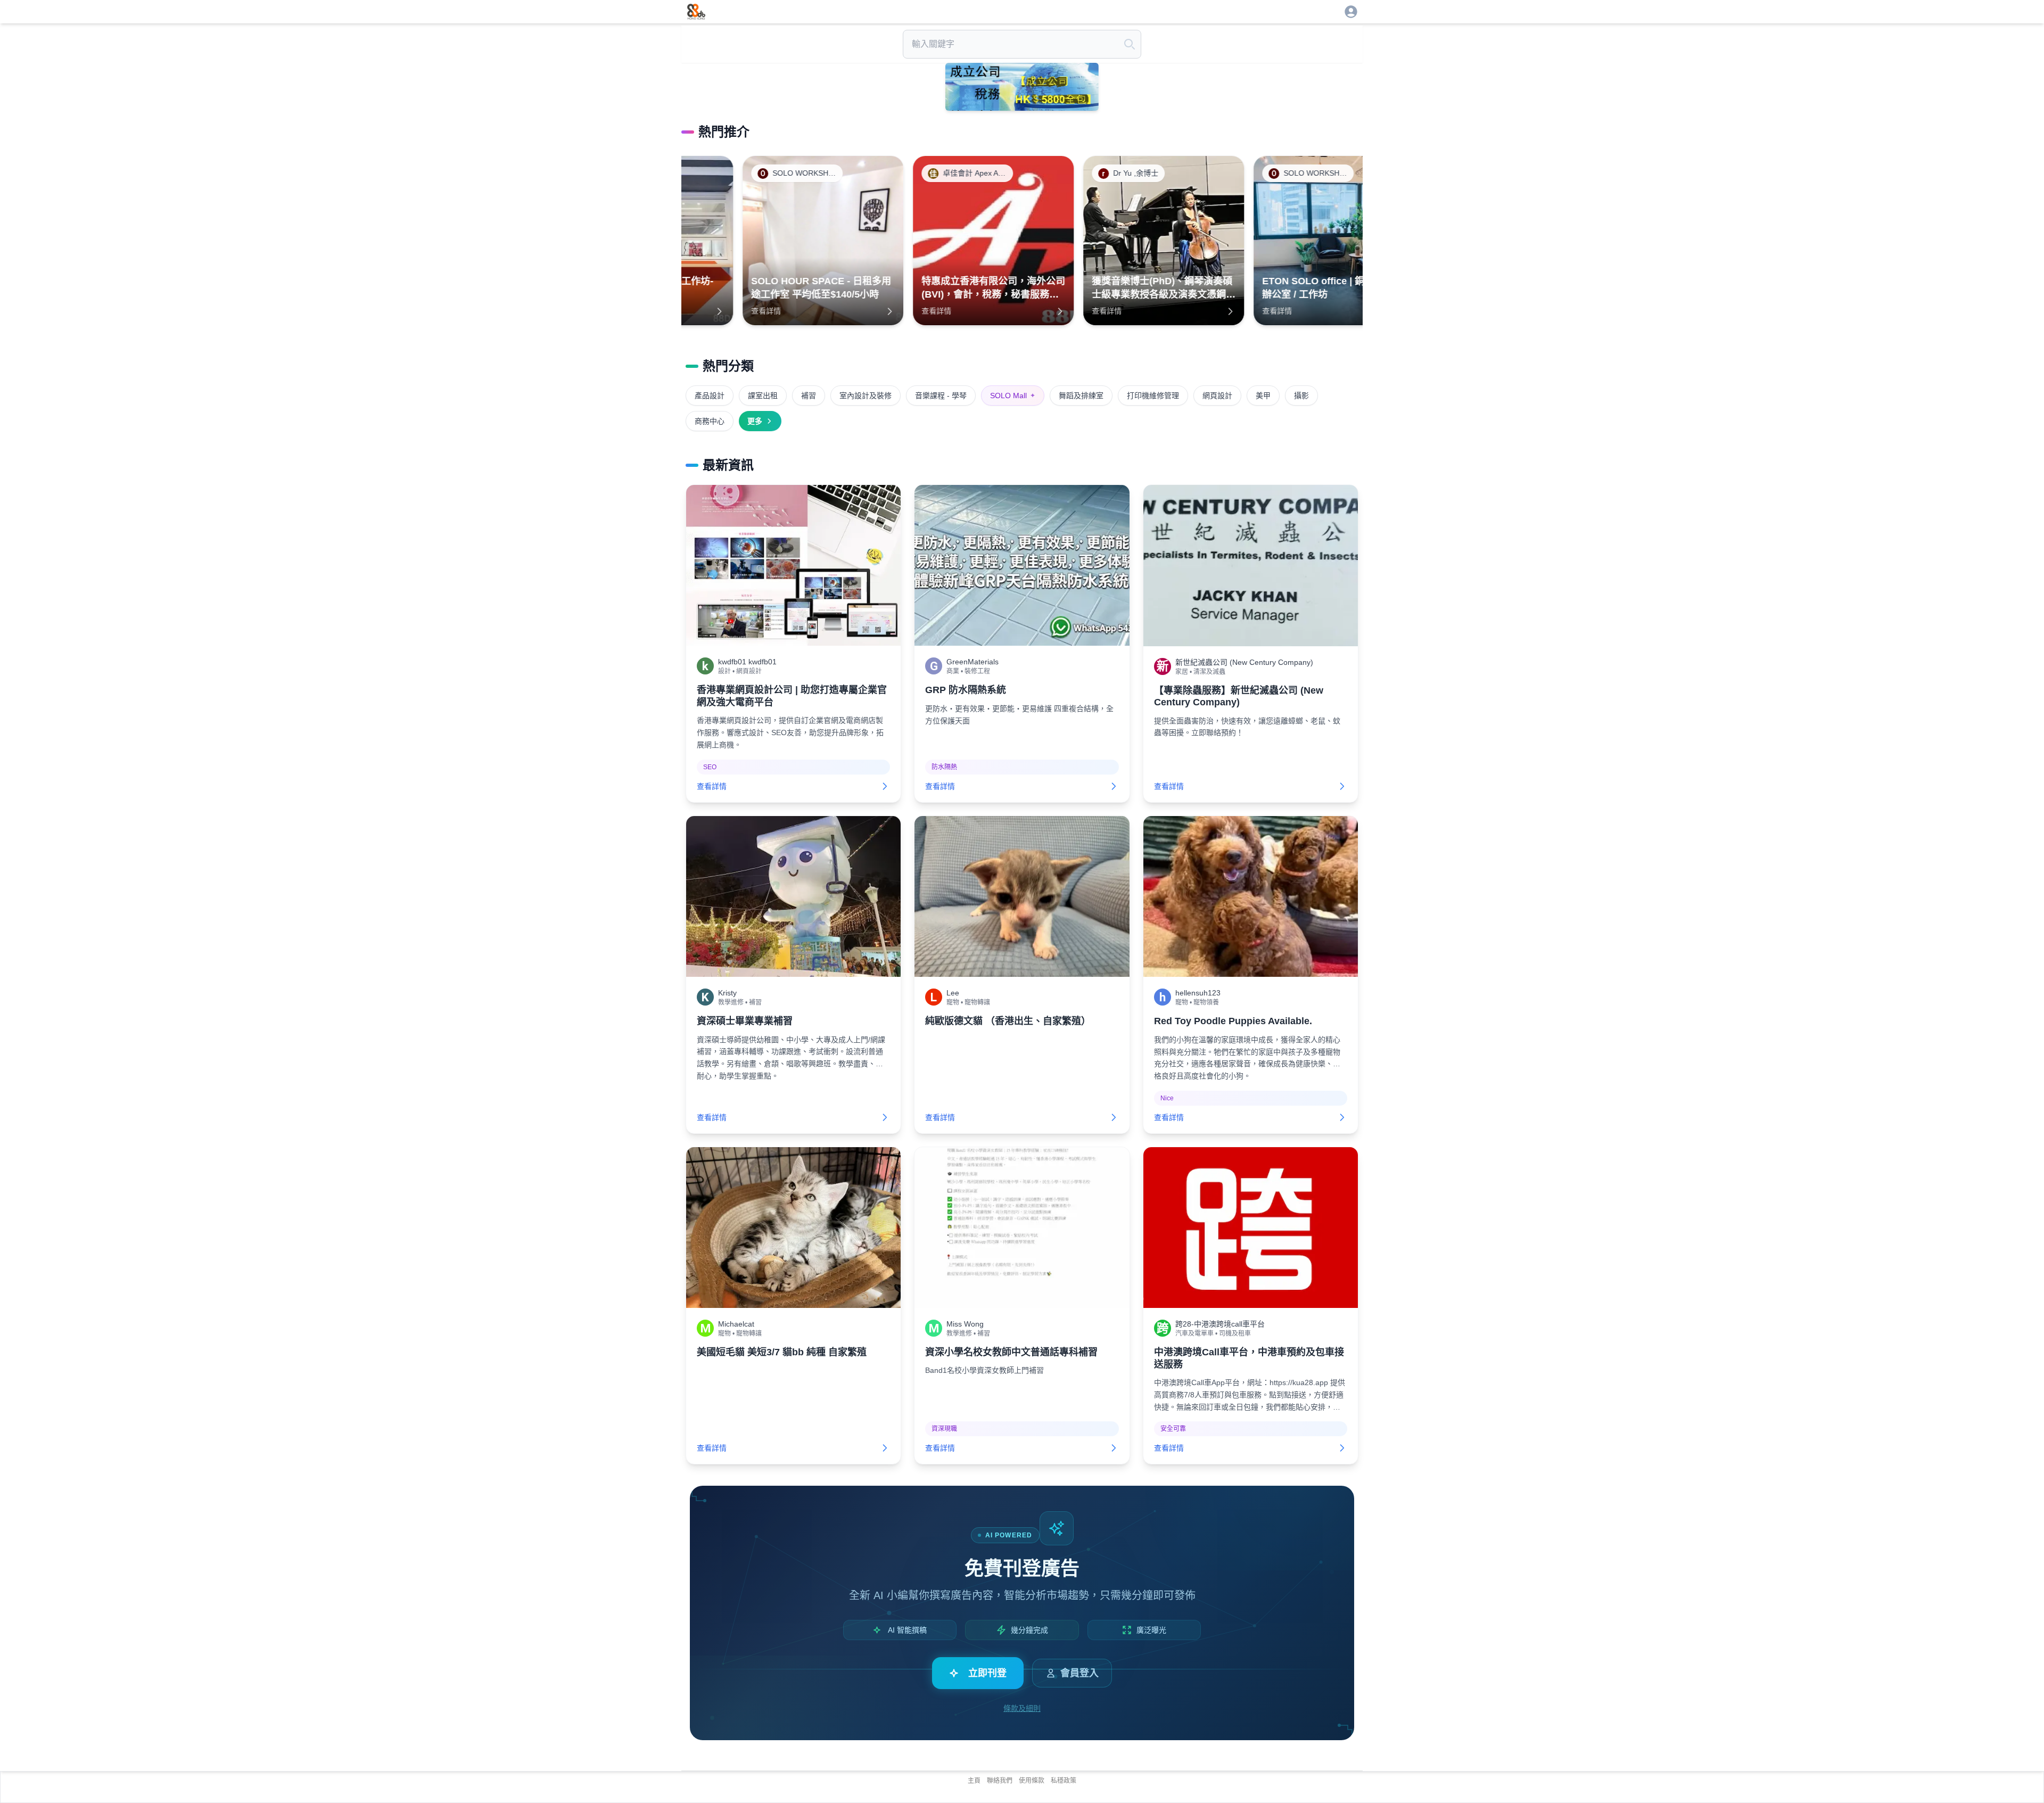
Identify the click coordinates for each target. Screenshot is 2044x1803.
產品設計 (710, 396)
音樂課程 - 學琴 (941, 396)
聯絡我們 (1000, 1781)
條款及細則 (1022, 1708)
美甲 (1263, 396)
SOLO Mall (1013, 396)
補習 (809, 396)
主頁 (974, 1781)
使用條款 (1032, 1781)
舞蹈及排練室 (1081, 396)
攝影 (1301, 396)
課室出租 (763, 396)
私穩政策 (1064, 1781)
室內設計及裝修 (866, 396)
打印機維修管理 (1153, 396)
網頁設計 (1217, 396)
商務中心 (710, 421)
